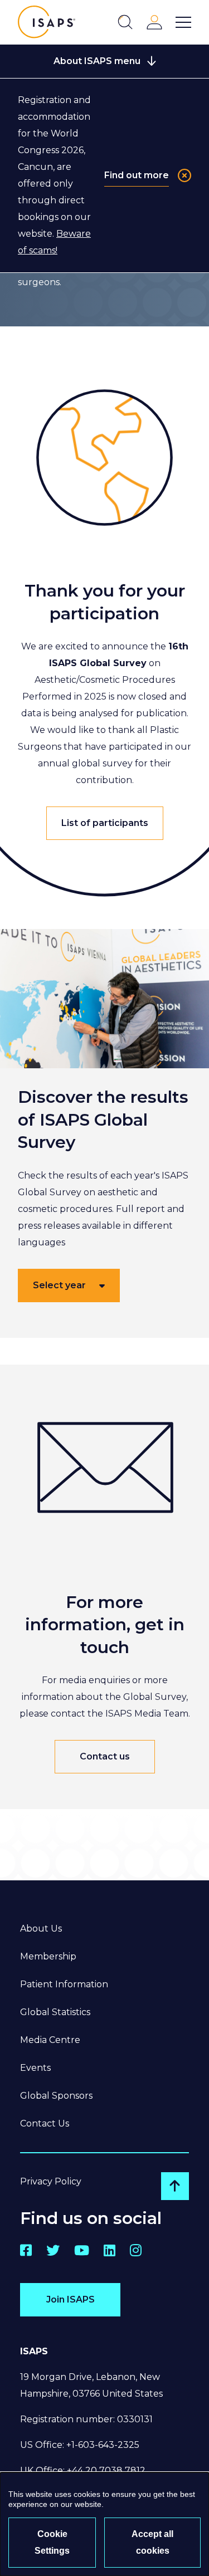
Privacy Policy (51, 2181)
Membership (48, 1956)
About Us (41, 1929)
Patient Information (64, 1984)
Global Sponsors (56, 2096)
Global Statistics (55, 2012)
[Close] (184, 175)
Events (35, 2068)
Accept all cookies (152, 2542)
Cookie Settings (52, 2542)
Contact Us (45, 2123)
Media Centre (50, 2040)
